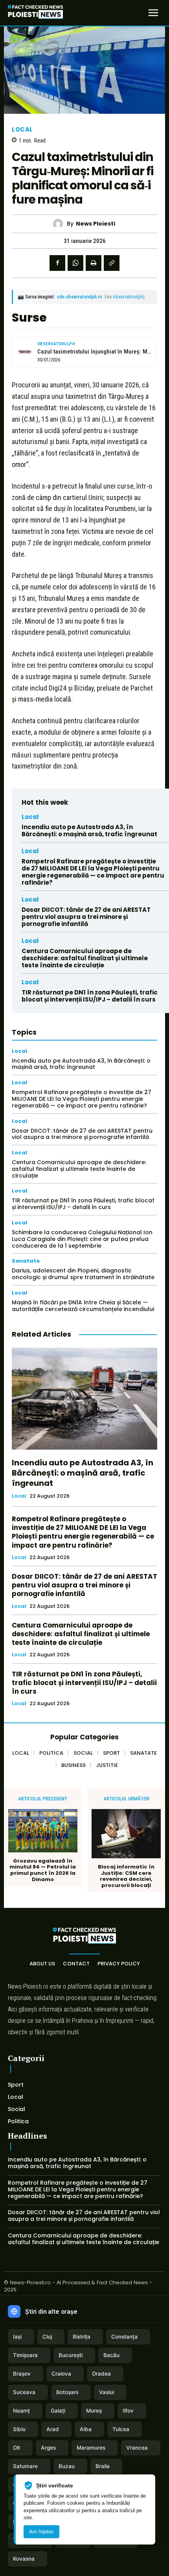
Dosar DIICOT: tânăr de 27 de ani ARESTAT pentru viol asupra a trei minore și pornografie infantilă (86, 917)
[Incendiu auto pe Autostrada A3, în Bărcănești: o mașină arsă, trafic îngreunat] (84, 1399)
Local (22, 129)
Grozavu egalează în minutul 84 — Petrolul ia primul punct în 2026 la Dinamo (43, 1870)
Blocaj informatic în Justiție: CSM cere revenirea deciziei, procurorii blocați (126, 1876)
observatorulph (128, 297)
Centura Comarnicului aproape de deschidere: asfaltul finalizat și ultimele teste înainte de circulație (85, 958)
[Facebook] (57, 263)
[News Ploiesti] (60, 224)
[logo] (35, 13)
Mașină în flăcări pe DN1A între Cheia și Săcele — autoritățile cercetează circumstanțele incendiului (83, 1306)
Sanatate (26, 1261)
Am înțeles (41, 2532)
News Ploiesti (96, 224)
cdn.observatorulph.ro (80, 297)
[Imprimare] (94, 263)
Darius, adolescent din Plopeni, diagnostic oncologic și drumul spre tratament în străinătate (83, 1274)
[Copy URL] (112, 263)
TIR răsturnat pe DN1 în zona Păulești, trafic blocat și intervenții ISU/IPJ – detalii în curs (90, 996)
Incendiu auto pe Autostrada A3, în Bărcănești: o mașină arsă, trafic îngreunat (89, 831)
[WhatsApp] (75, 263)
